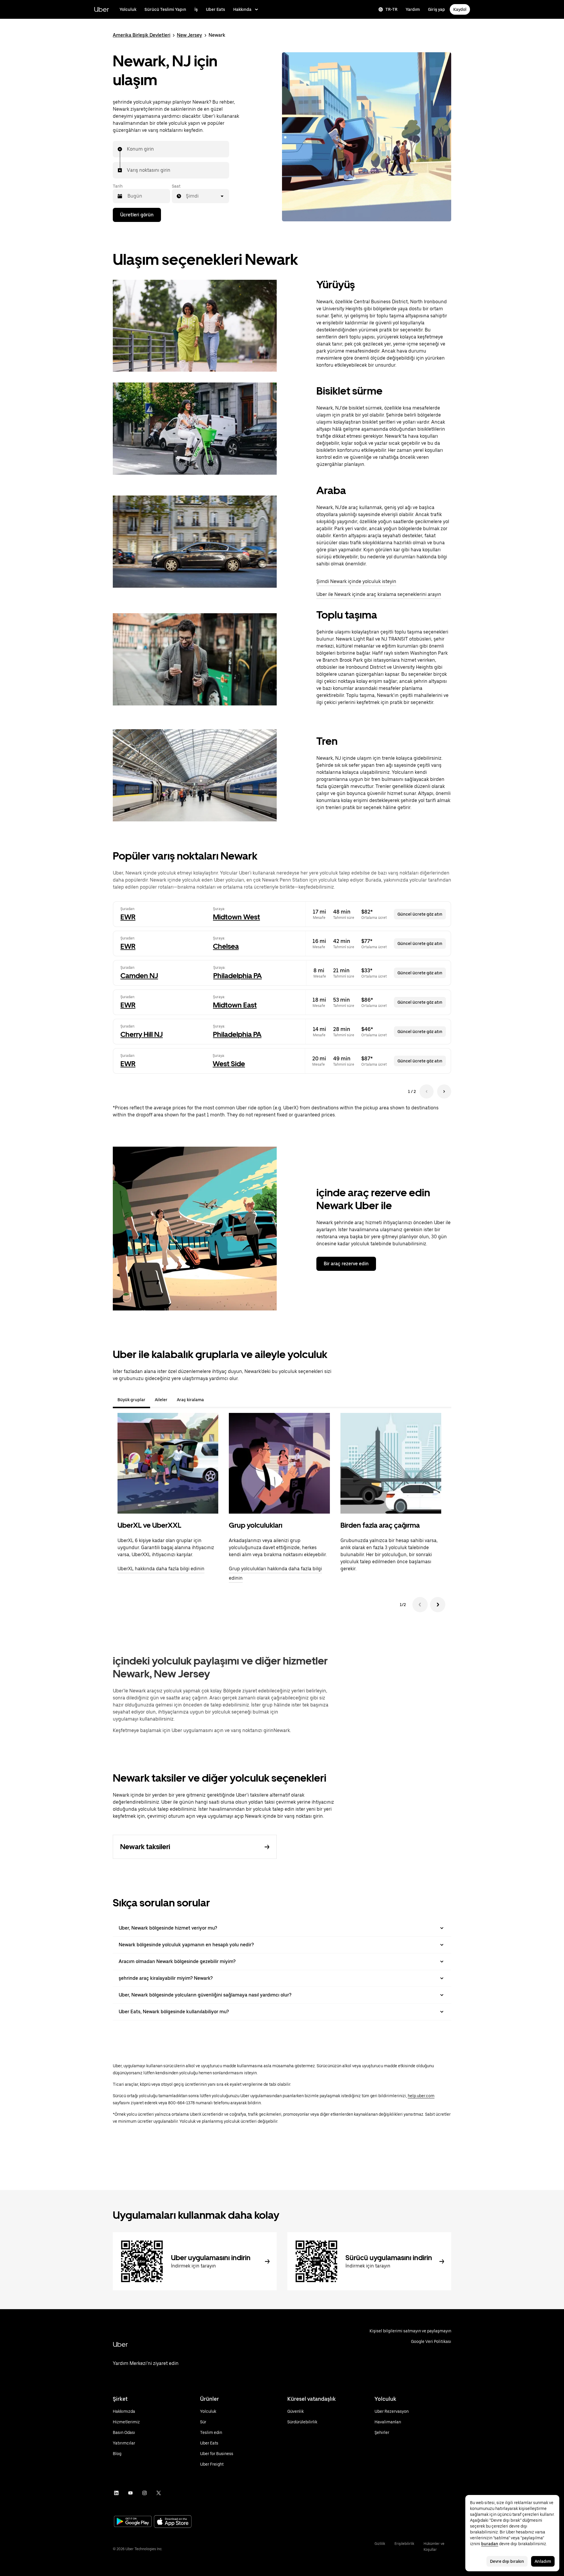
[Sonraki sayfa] (444, 1091)
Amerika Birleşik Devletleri (142, 35)
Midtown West (236, 917)
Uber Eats (215, 9)
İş (196, 9)
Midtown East (235, 1005)
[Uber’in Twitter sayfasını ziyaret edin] (159, 2493)
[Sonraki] (438, 1605)
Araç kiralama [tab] (190, 1400)
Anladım (543, 2561)
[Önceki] (420, 1605)
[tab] (213, 1400)
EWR (128, 917)
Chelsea (226, 946)
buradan (490, 2544)
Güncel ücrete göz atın (420, 914)
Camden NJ (139, 976)
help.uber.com (421, 2096)
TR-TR (391, 9)
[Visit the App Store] (173, 2522)
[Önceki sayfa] (427, 1091)
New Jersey (189, 35)
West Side (229, 1064)
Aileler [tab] (161, 1400)
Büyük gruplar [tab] (131, 1400)
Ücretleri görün (137, 215)
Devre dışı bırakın (507, 2561)
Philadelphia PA (237, 976)
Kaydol (460, 9)
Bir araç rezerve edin (346, 1264)
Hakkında (242, 9)
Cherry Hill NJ (142, 1034)
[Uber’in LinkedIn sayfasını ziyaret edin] (116, 2493)
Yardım (413, 9)
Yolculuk (128, 9)
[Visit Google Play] (133, 2522)
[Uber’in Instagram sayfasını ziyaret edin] (145, 2493)
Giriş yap (437, 9)
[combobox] (127, 149)
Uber (101, 9)
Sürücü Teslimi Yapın (165, 9)
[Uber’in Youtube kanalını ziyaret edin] (130, 2493)
